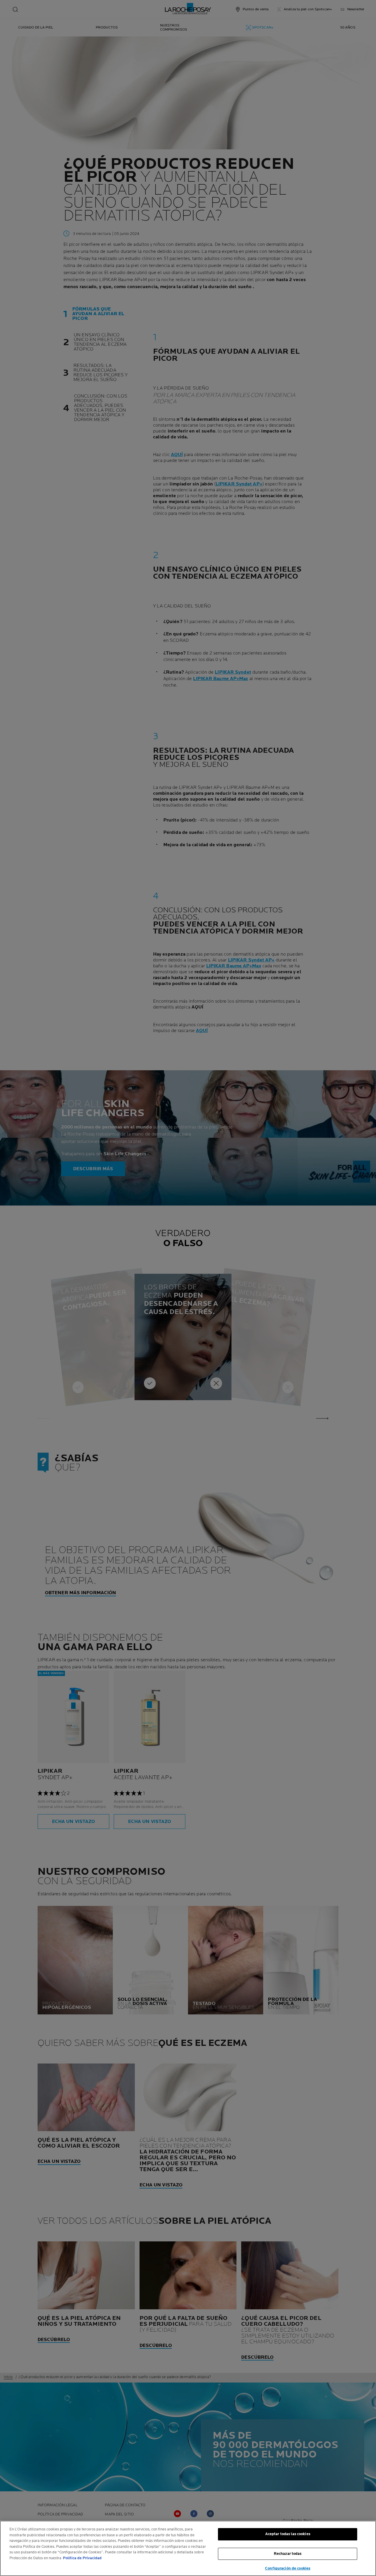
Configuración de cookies (288, 2568)
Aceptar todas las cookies (288, 2534)
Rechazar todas (288, 2554)
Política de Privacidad (82, 2558)
